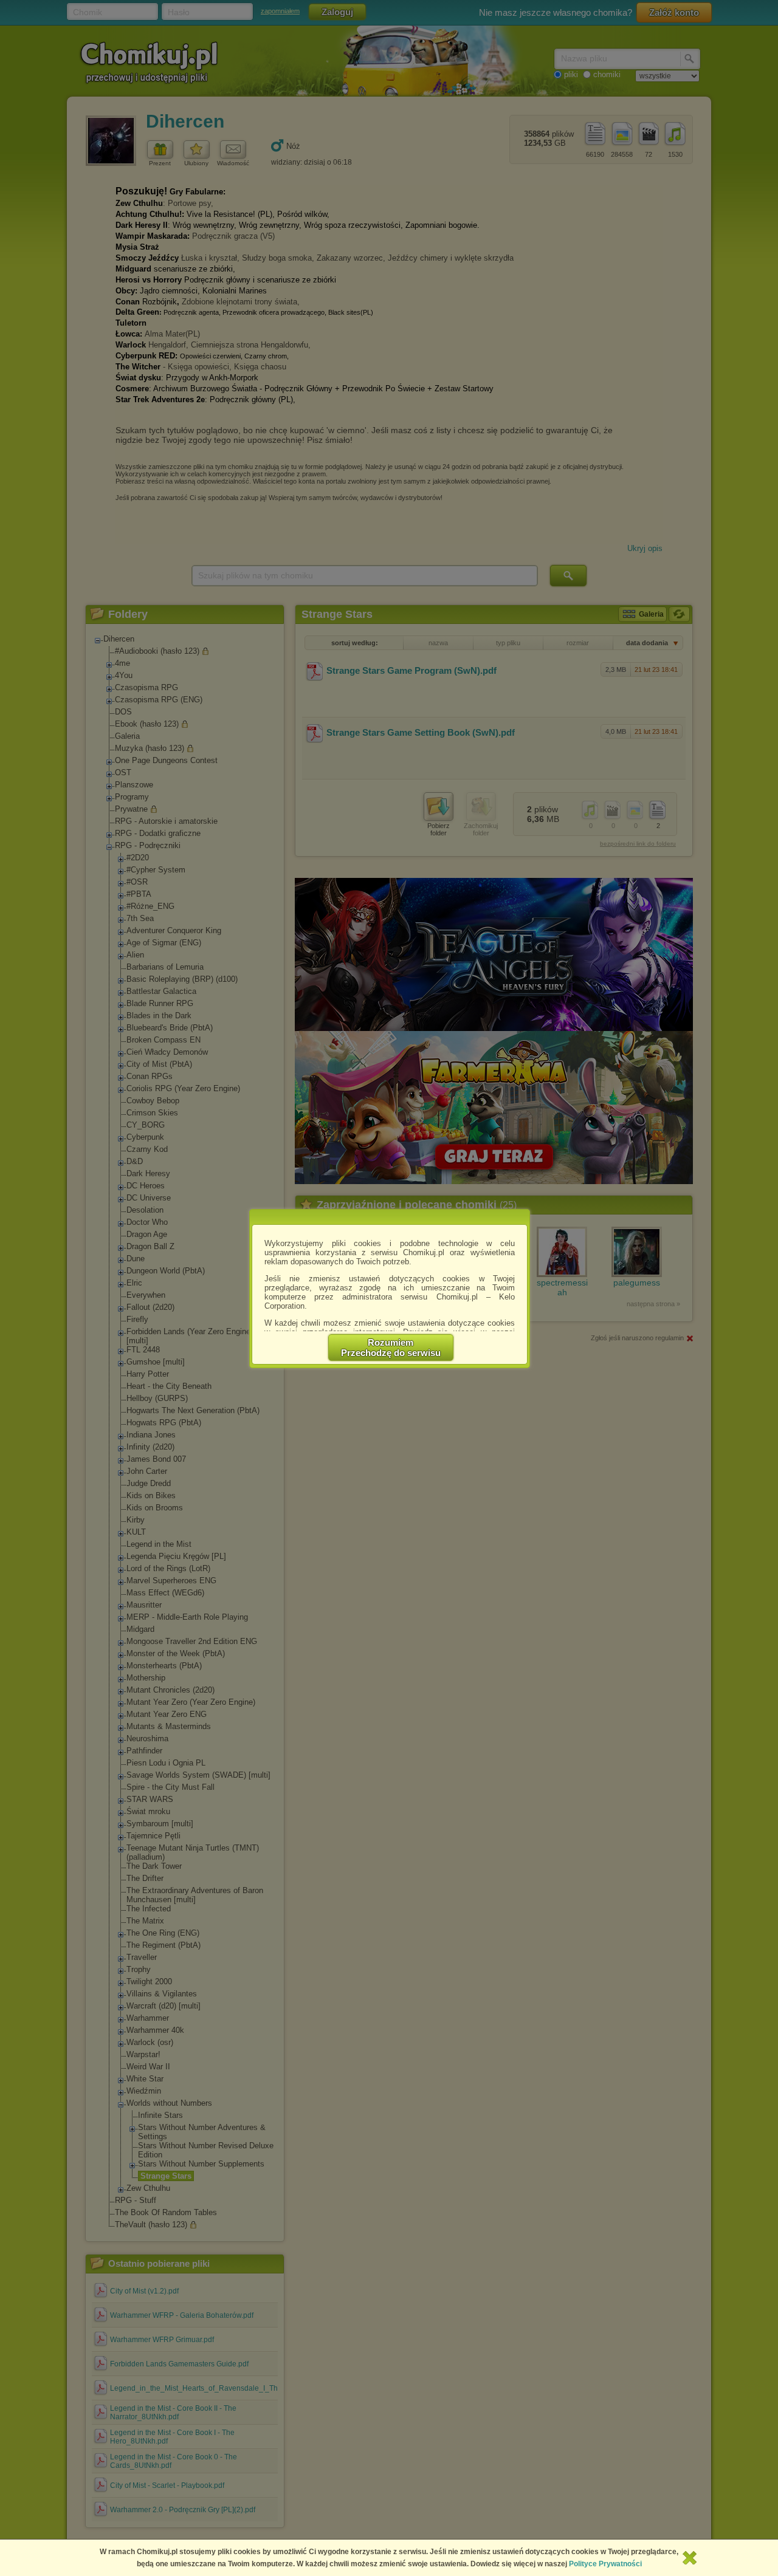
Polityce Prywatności (605, 2564)
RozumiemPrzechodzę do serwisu (391, 1348)
